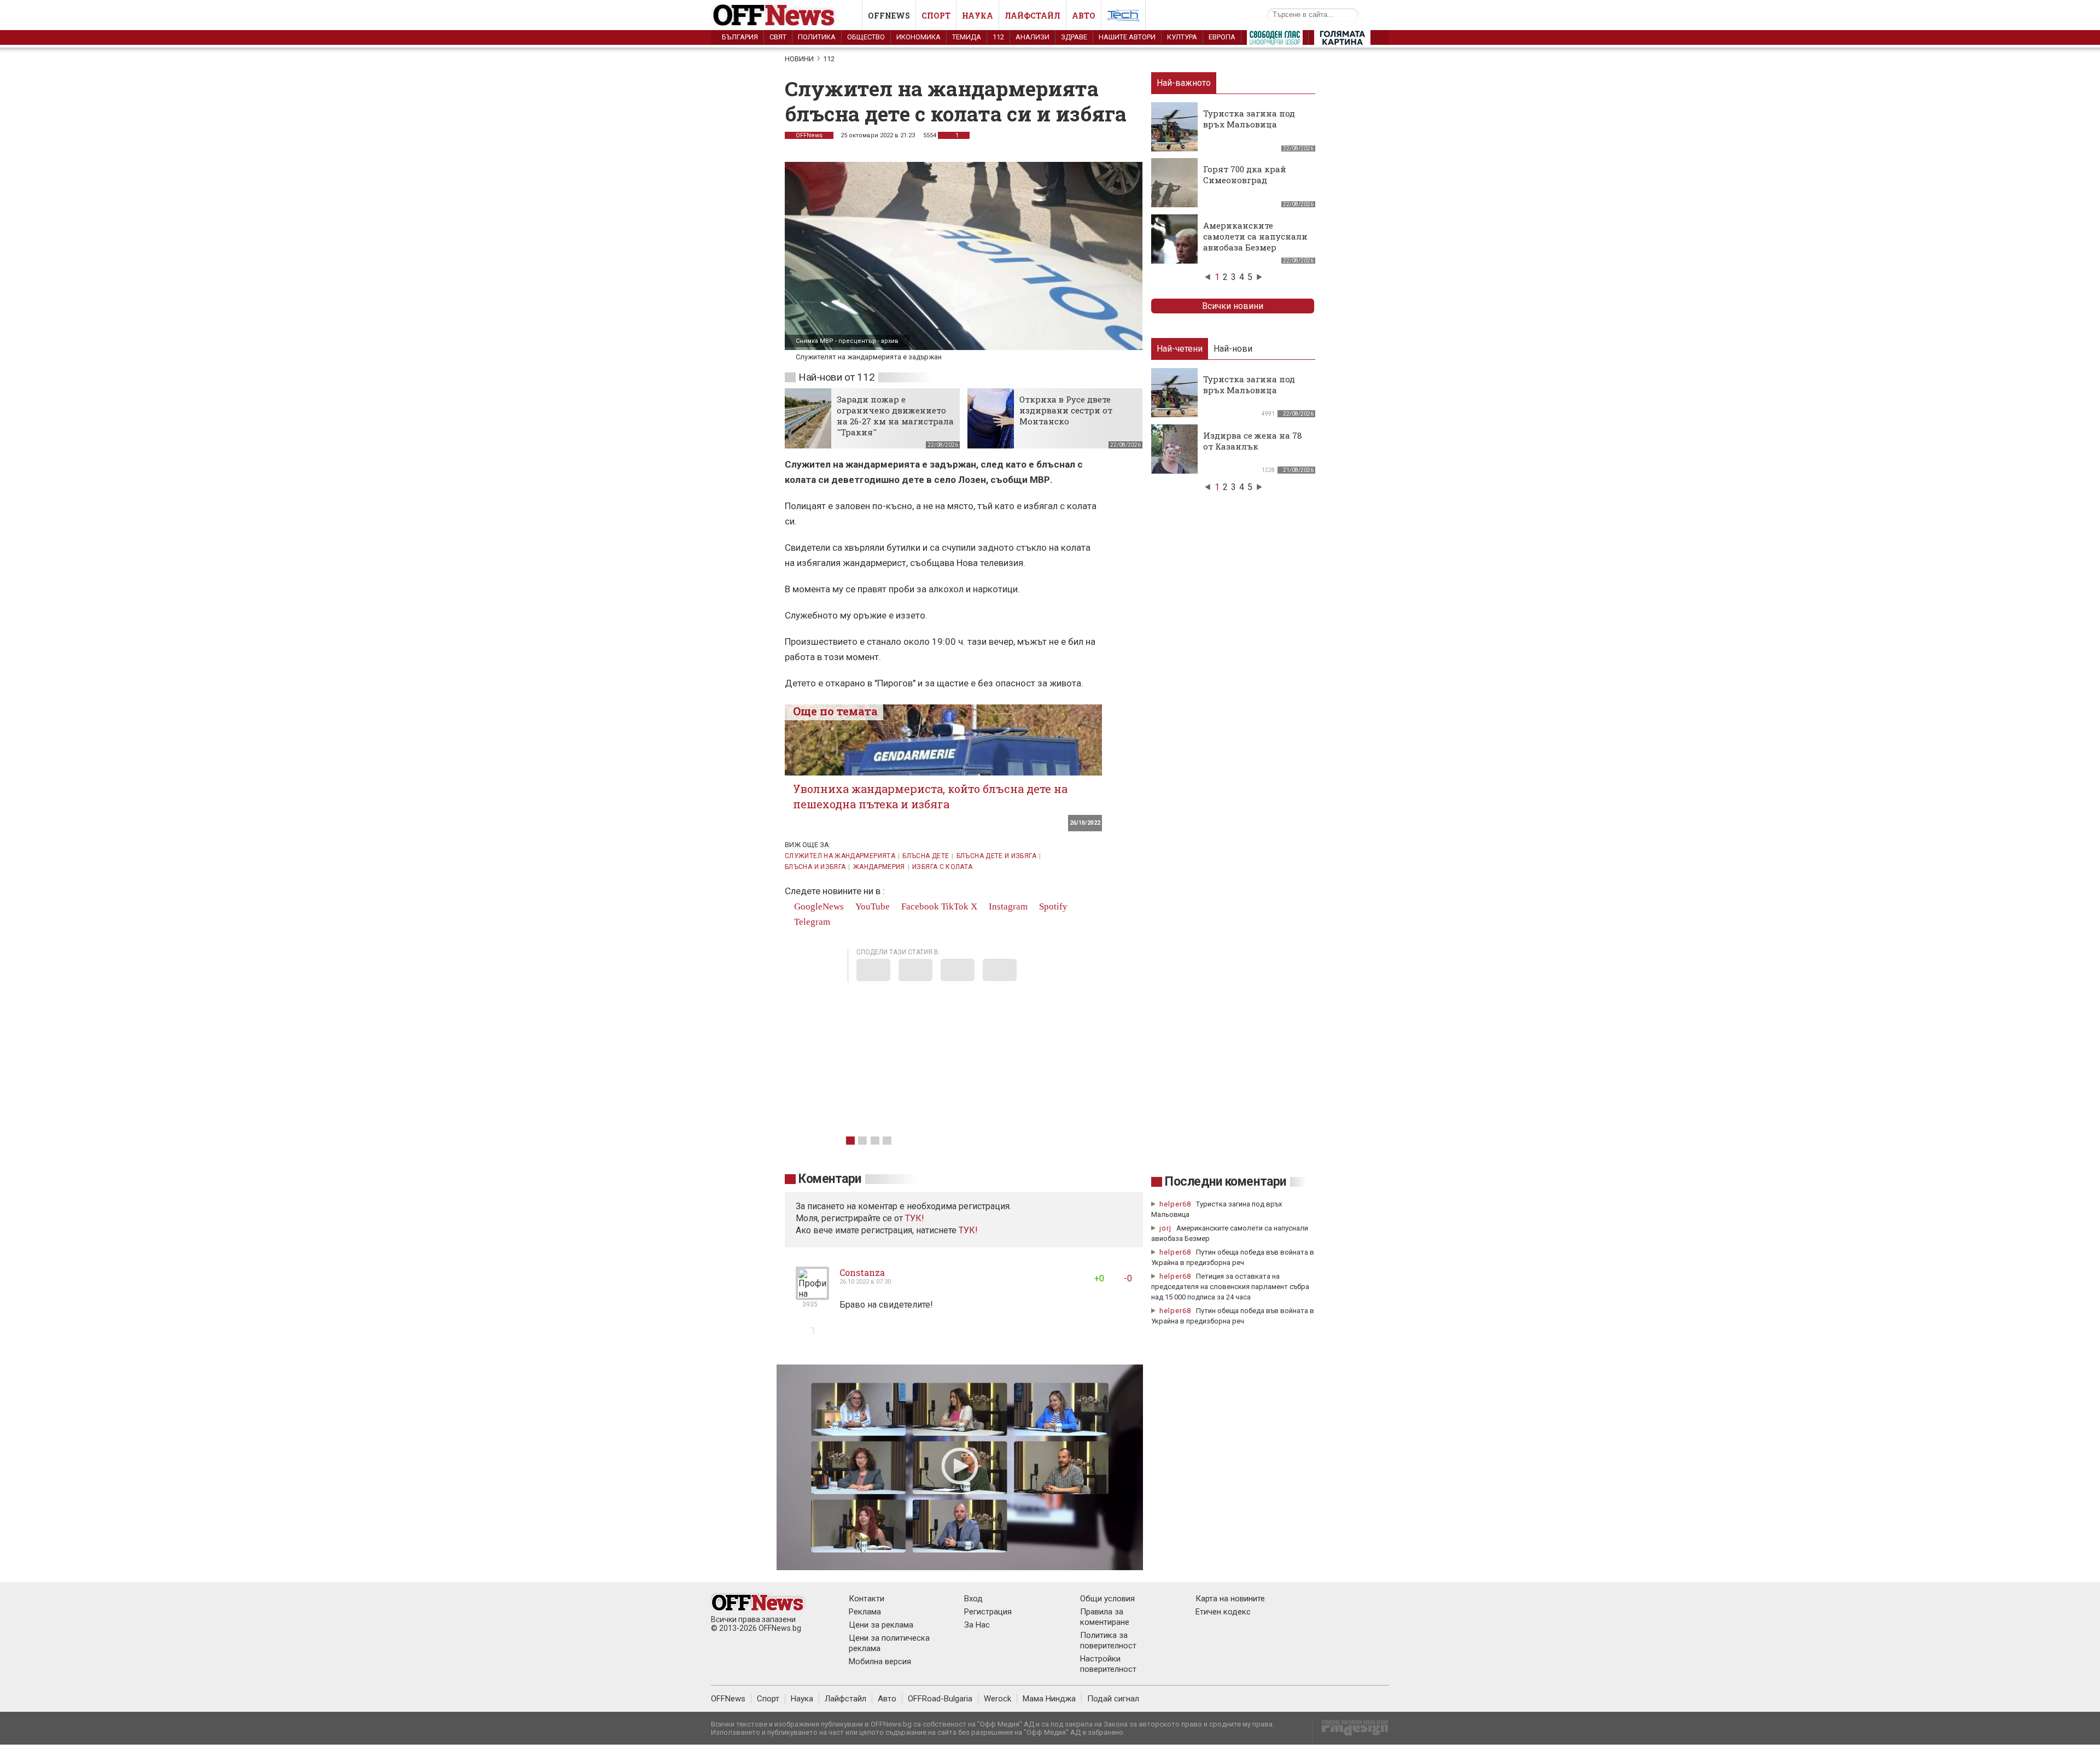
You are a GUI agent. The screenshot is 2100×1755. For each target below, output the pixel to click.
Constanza (862, 1272)
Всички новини (1233, 306)
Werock (997, 1699)
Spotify (1052, 906)
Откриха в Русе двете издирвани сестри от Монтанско (1066, 410)
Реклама (865, 1612)
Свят (778, 37)
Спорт (936, 16)
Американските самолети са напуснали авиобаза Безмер (1255, 236)
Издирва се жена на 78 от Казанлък (1253, 441)
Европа (1222, 37)
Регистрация (988, 1612)
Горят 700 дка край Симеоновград (1245, 174)
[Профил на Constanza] (812, 1295)
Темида (967, 37)
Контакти (867, 1599)
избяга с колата (942, 867)
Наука (978, 16)
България (740, 37)
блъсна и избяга (815, 867)
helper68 (1175, 1204)
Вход (973, 1599)
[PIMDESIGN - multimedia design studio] (1351, 1731)
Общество (866, 37)
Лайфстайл (1032, 16)
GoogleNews (818, 906)
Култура (1182, 37)
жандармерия (879, 867)
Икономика (918, 37)
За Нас (977, 1625)
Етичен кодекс (1223, 1612)
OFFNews (809, 135)
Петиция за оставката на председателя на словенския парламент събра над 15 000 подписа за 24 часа (1230, 1287)
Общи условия (1107, 1599)
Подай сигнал (1113, 1699)
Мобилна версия (880, 1661)
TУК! (915, 1218)
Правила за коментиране (1105, 1617)
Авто (1084, 16)
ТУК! (968, 1230)
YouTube (871, 906)
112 (998, 37)
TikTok (955, 906)
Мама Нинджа (1049, 1699)
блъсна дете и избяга (996, 856)
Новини (799, 59)
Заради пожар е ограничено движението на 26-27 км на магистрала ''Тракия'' (895, 416)
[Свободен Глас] (1275, 40)
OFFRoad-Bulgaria (940, 1699)
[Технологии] (1123, 18)
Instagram (1007, 906)
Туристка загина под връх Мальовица (1249, 119)
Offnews (889, 16)
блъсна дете (926, 856)
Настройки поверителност (1108, 1664)
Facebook (919, 906)
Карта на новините (1230, 1599)
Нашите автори (1127, 37)
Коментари (830, 1179)
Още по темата (835, 711)
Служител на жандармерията (840, 856)
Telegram (811, 922)
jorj (1166, 1228)
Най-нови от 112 (836, 377)
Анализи (1032, 37)
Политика (817, 37)
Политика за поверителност (1108, 1640)
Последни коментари (1226, 1182)
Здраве (1074, 37)
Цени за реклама (881, 1625)
